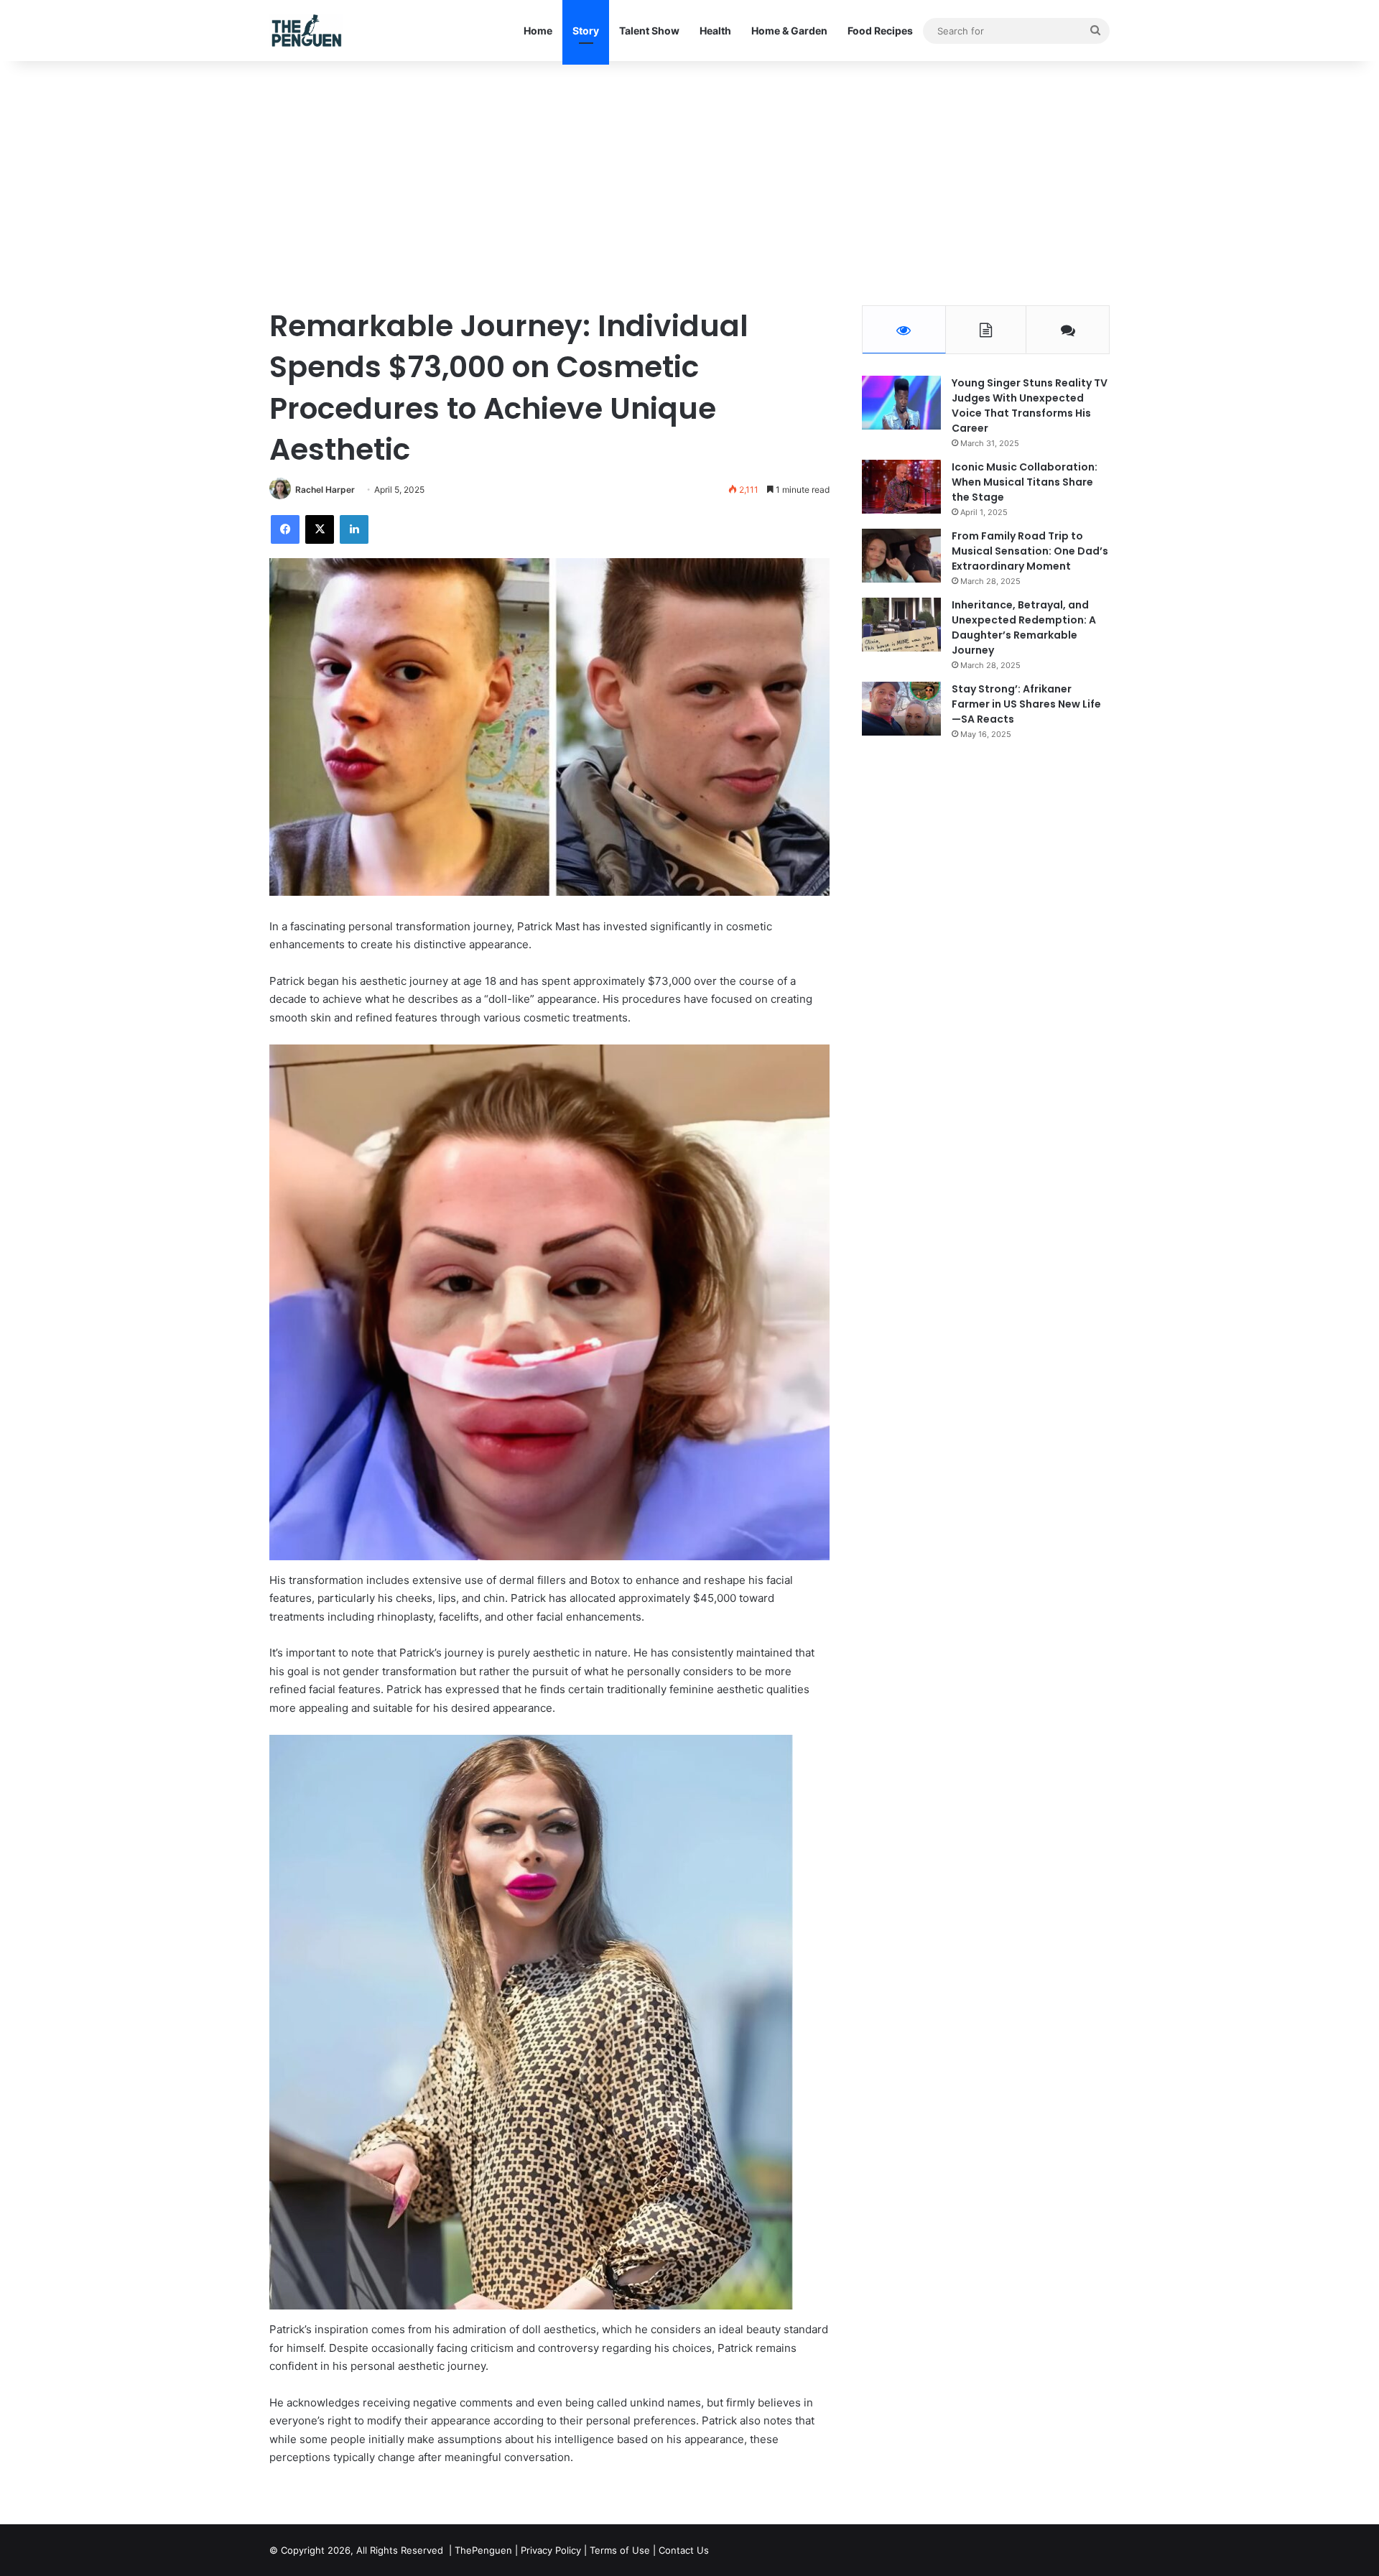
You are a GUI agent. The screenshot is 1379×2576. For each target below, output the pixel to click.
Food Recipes (880, 31)
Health (715, 31)
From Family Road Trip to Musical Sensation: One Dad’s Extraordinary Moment (1030, 551)
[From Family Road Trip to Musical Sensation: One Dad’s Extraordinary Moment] (901, 556)
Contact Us (684, 2550)
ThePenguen (483, 2550)
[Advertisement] (689, 183)
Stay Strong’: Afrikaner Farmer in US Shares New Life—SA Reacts (1026, 704)
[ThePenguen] (310, 31)
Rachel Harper (325, 490)
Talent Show (649, 31)
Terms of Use (620, 2550)
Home (538, 31)
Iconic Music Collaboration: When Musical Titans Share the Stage (1025, 482)
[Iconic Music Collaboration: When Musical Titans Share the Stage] (901, 487)
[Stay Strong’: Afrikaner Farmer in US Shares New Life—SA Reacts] (901, 709)
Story (586, 31)
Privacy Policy (551, 2550)
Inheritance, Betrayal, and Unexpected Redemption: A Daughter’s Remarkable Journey (1024, 627)
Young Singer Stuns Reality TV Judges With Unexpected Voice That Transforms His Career (1030, 406)
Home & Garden (789, 31)
